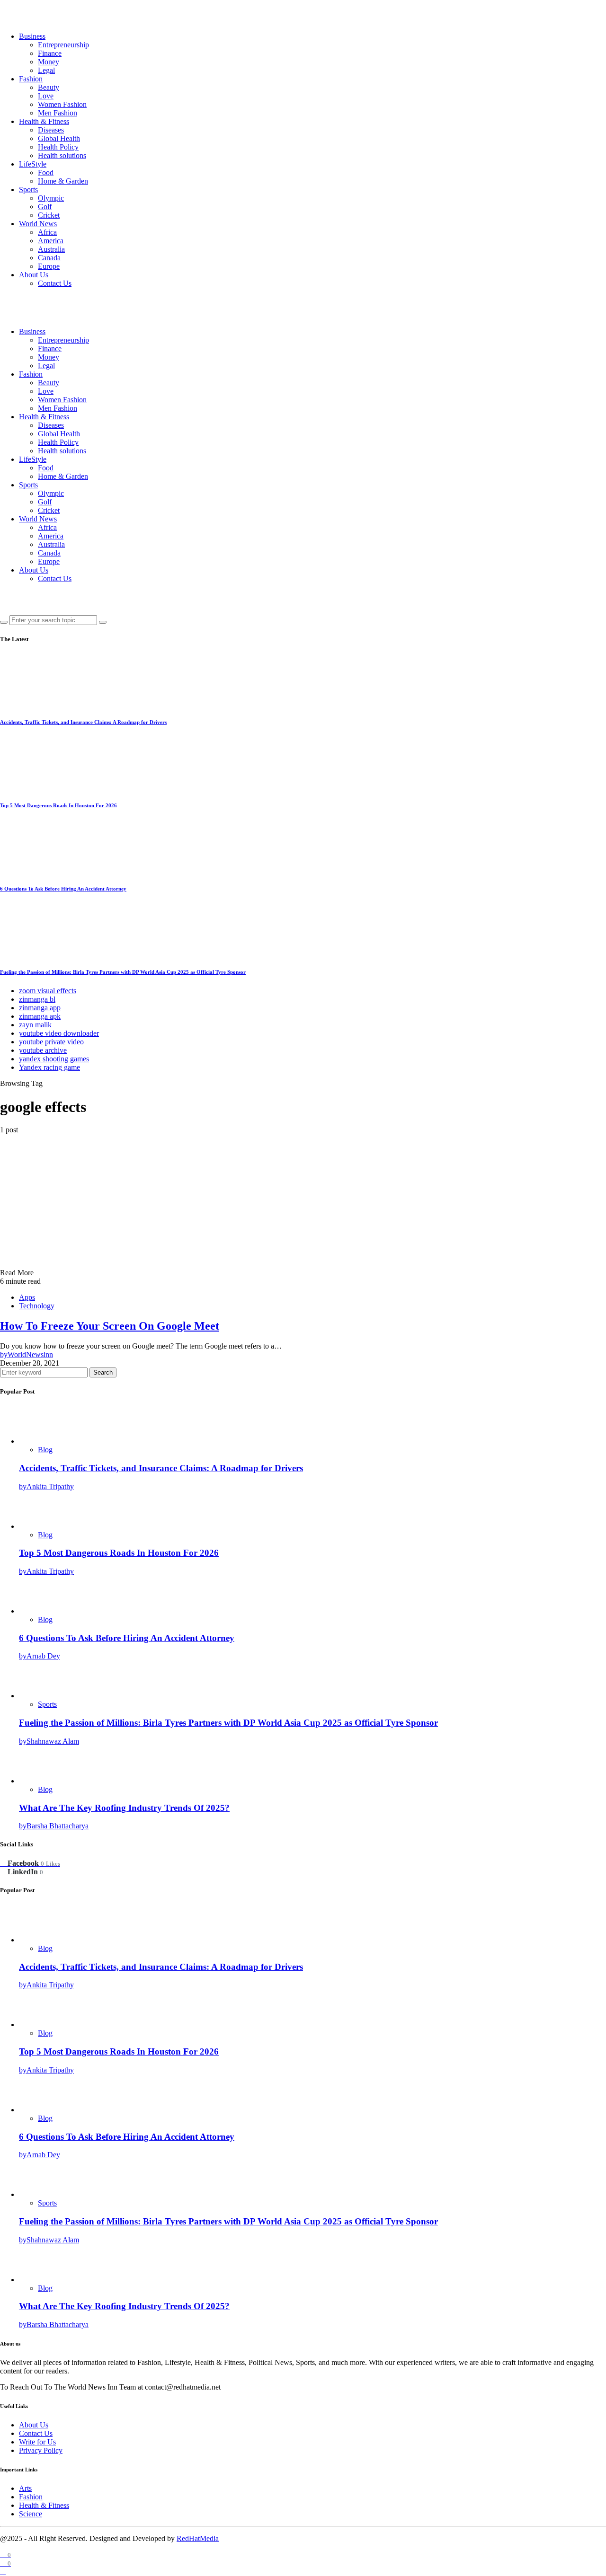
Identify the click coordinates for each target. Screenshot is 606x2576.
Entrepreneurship (63, 45)
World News (38, 224)
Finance (50, 53)
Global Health (59, 138)
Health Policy (58, 147)
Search (103, 1372)
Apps (27, 1297)
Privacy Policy (41, 2450)
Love (46, 96)
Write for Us (37, 2442)
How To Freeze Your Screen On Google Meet (110, 1326)
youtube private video (51, 1042)
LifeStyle (33, 164)
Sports (28, 190)
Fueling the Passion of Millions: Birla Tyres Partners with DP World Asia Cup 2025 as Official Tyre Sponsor (123, 972)
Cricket (49, 215)
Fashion (31, 79)
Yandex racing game (49, 1067)
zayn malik (35, 1025)
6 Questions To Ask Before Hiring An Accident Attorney (63, 889)
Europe (49, 266)
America (51, 241)
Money (49, 62)
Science (31, 2514)
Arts (25, 2488)
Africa (47, 232)
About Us (34, 275)
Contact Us (55, 283)
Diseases (51, 130)
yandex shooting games (54, 1059)
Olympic (51, 198)
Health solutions (62, 155)
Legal (46, 70)
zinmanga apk (40, 1016)
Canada (49, 258)
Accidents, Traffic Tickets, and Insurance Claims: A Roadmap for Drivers (83, 722)
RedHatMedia (198, 2538)
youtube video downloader (59, 1033)
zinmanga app (40, 1008)
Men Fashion (58, 113)
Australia (51, 249)
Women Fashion (62, 104)
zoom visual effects (48, 991)
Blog (45, 1450)
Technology (37, 1306)
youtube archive (43, 1050)
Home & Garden (63, 181)
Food (46, 172)
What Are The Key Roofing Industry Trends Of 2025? (124, 1808)
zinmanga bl (37, 999)
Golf (45, 207)
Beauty (49, 87)
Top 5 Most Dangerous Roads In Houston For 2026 (58, 805)
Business (32, 36)
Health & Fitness (44, 121)
